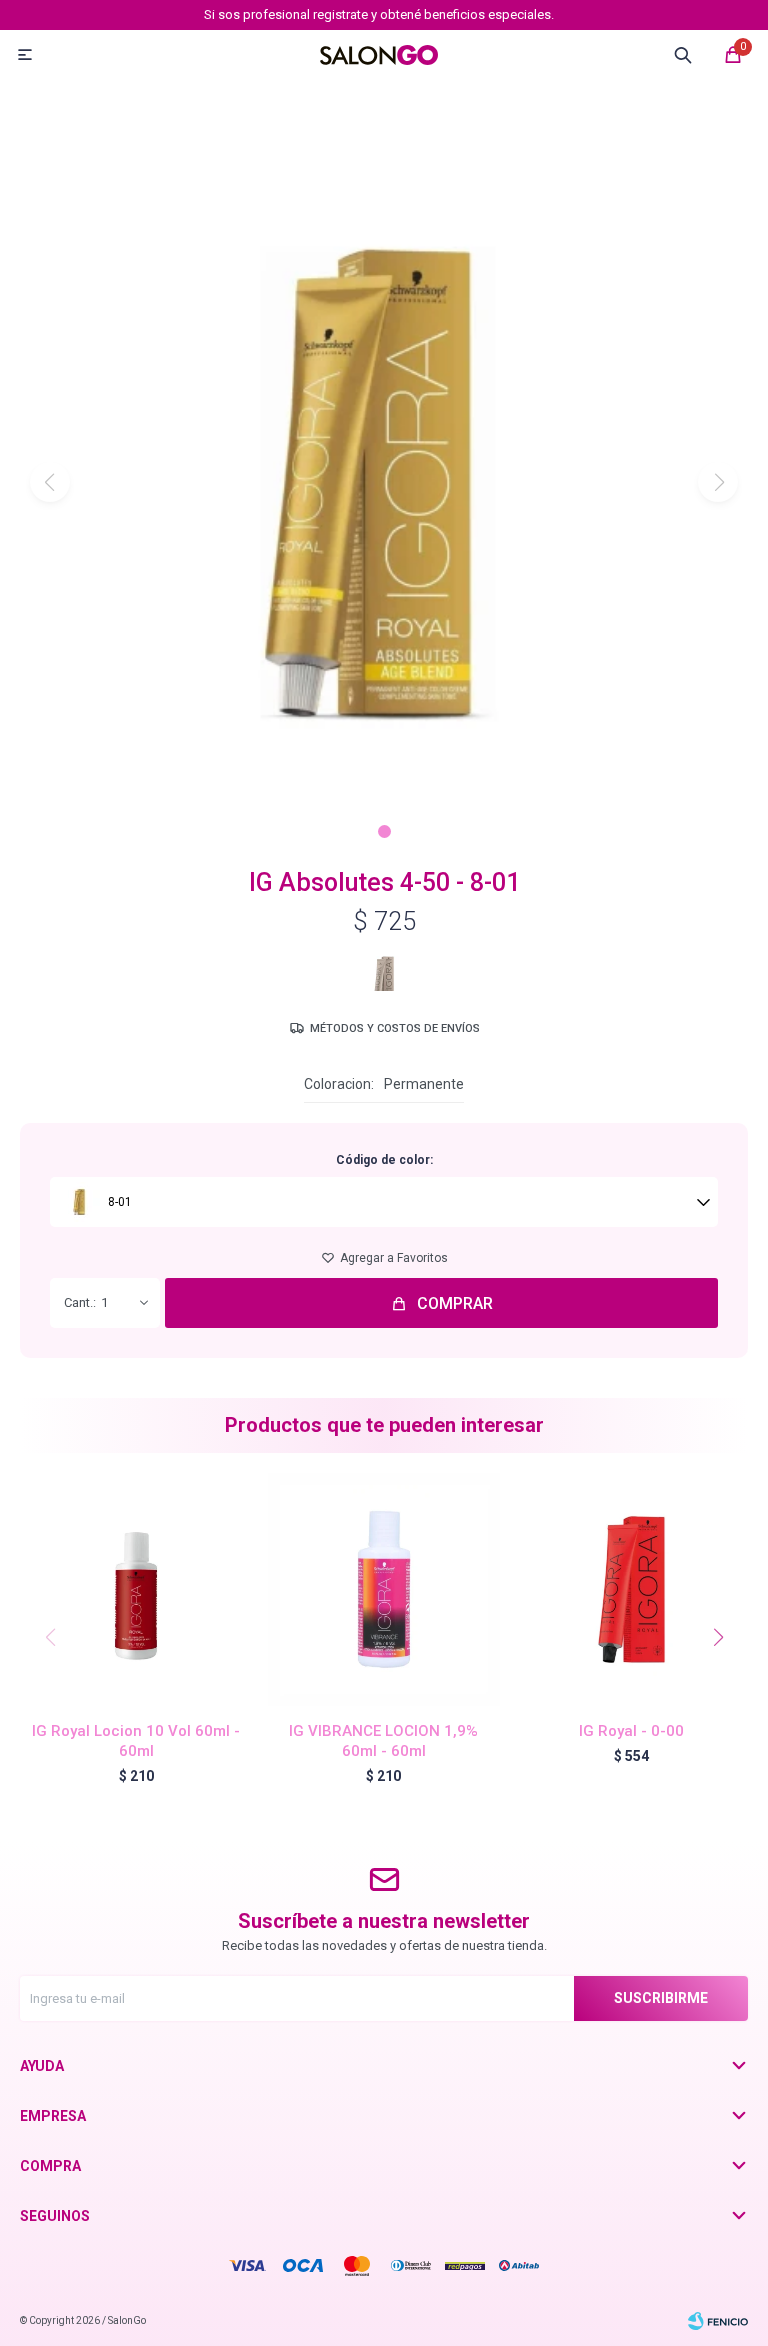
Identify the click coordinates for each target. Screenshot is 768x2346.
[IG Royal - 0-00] (631, 1589)
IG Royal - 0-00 (631, 1731)
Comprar (455, 1303)
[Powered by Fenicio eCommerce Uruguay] (718, 2321)
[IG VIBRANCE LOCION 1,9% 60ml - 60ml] (384, 1589)
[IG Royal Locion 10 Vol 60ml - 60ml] (136, 1589)
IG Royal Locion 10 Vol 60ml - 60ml (136, 1741)
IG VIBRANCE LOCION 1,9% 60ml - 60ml (383, 1741)
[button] (384, 831)
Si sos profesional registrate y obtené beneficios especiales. (379, 14)
